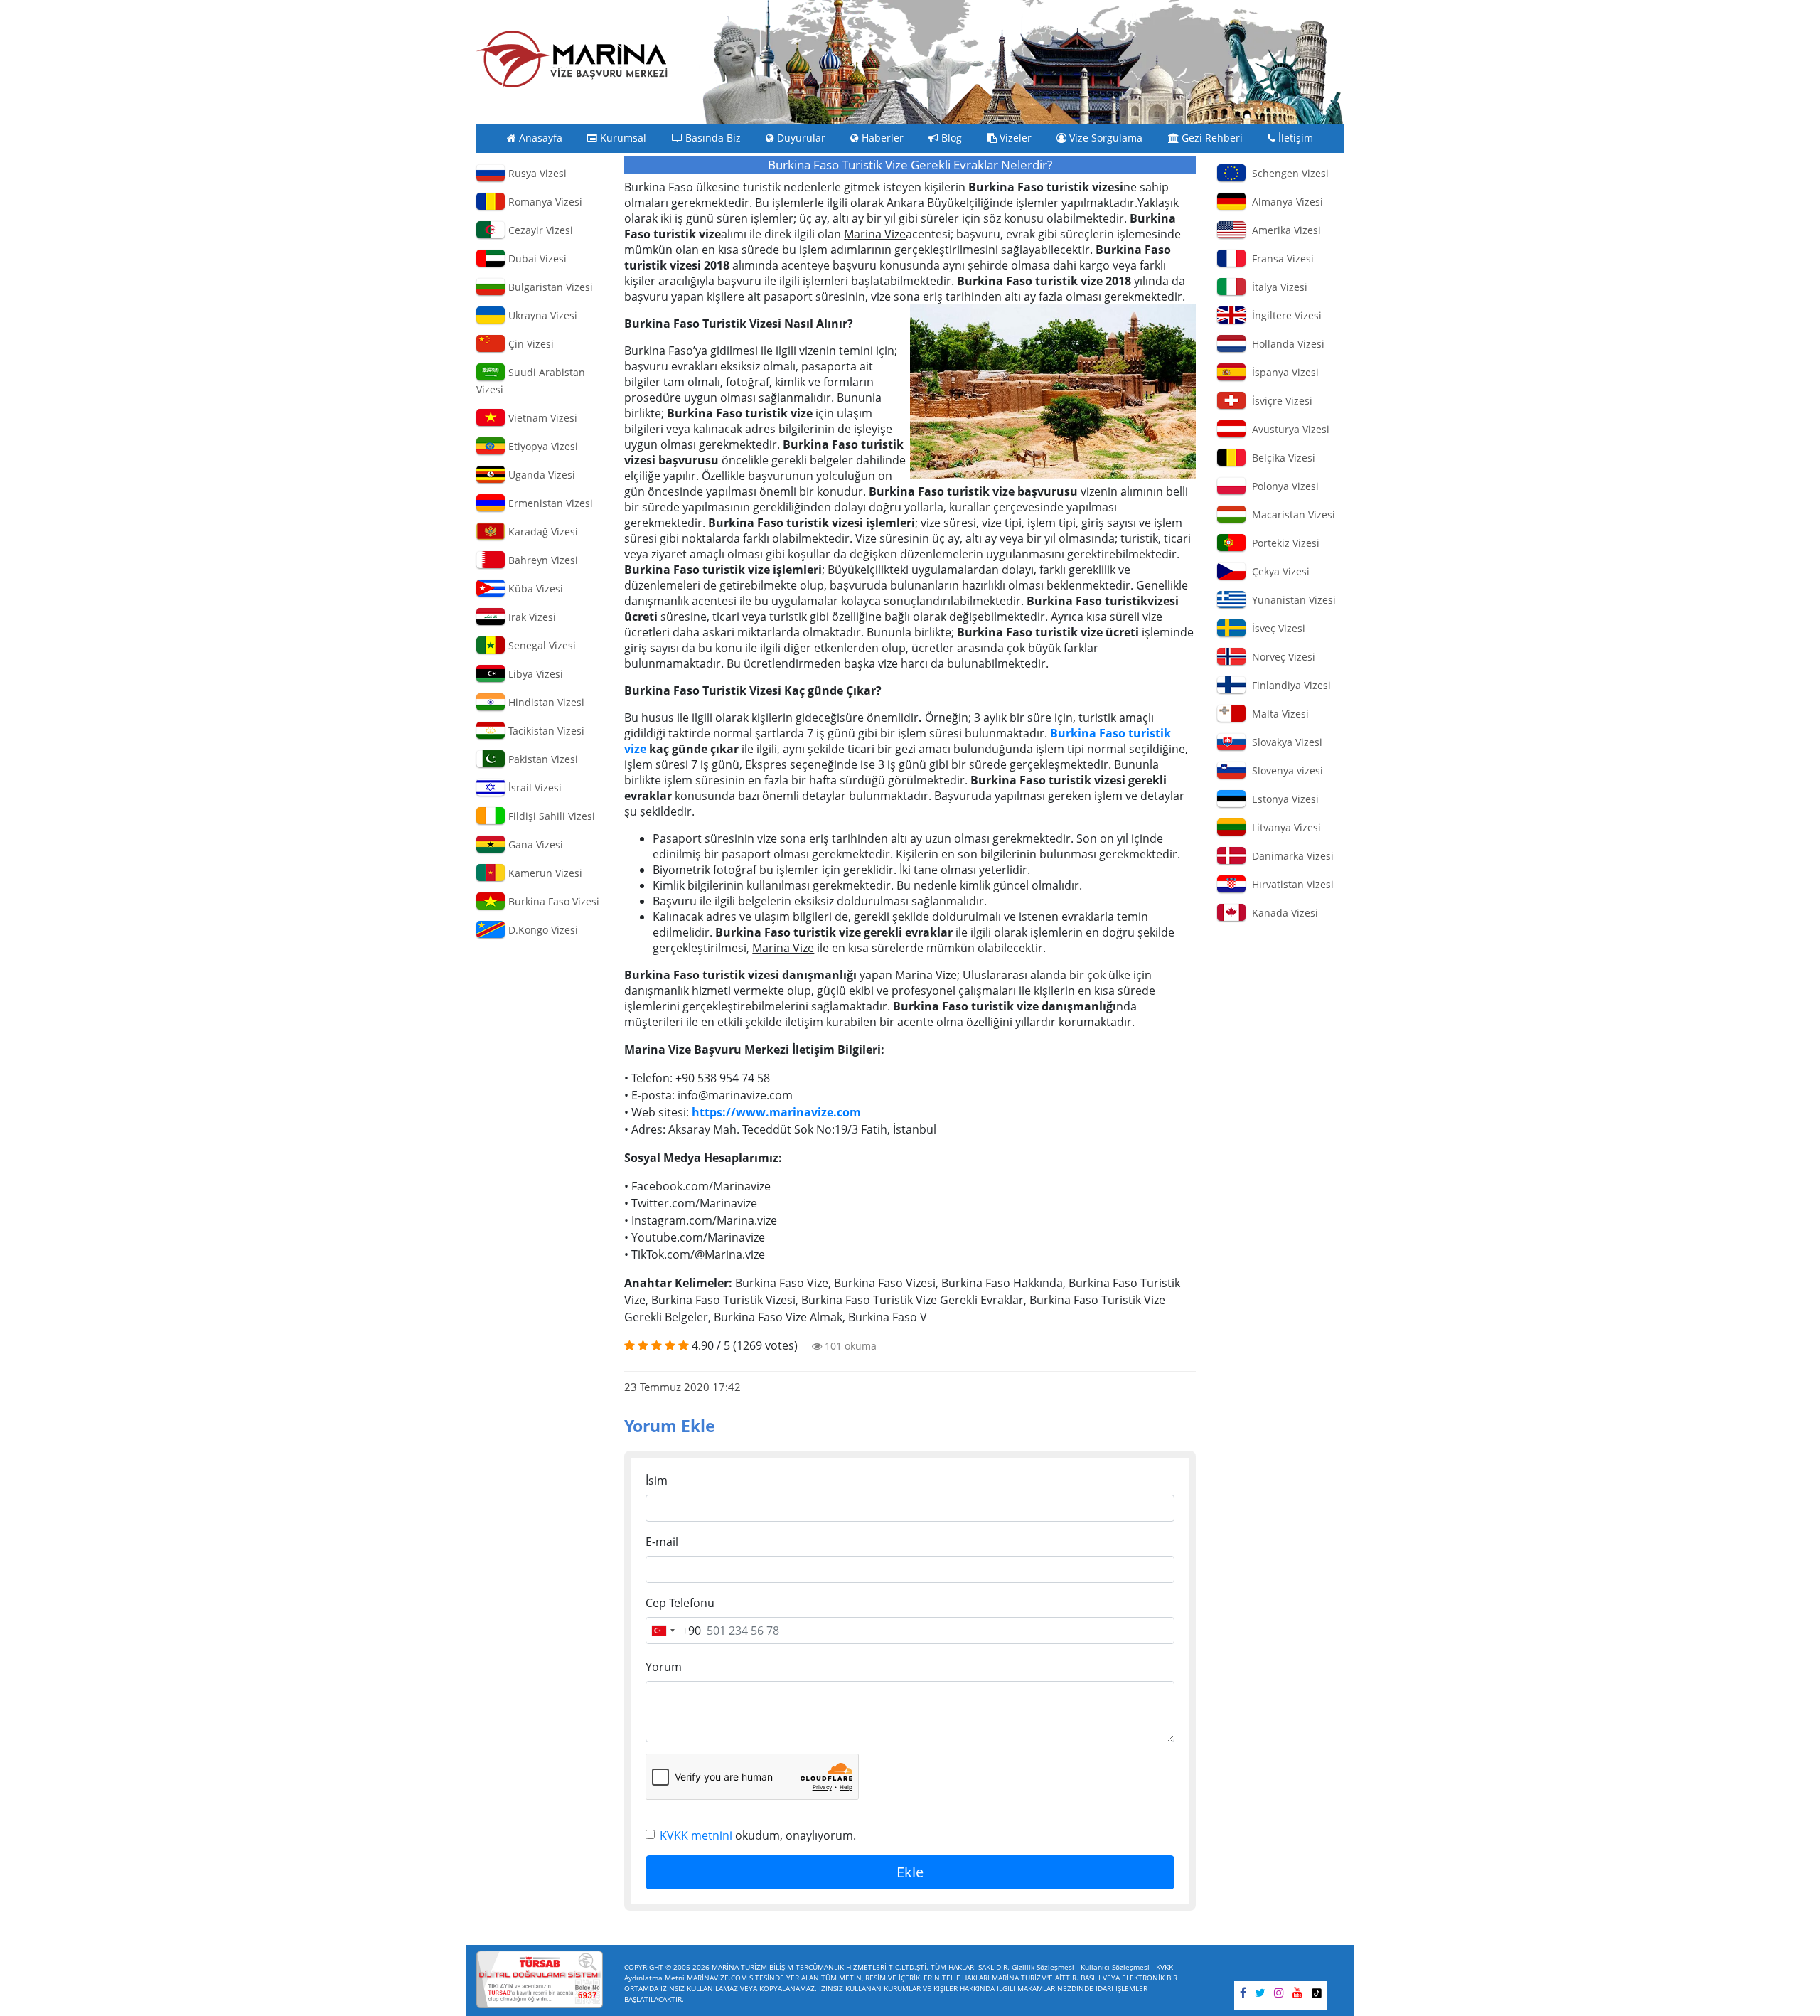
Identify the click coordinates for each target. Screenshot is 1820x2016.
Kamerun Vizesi (544, 873)
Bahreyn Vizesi (542, 560)
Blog (950, 138)
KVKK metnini (696, 1835)
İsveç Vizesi (1276, 628)
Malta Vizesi (1278, 714)
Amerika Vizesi (1284, 230)
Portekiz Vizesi (1283, 543)
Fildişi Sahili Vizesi (550, 816)
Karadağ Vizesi (542, 532)
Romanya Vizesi (544, 202)
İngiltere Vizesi (1284, 315)
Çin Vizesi (530, 344)
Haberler (881, 138)
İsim (657, 1481)
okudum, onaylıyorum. (758, 1835)
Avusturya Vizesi (1288, 429)
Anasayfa (539, 138)
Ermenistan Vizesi (549, 503)
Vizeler (1014, 138)
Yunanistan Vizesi (1291, 600)
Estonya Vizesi (1283, 799)
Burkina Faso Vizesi (552, 901)
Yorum (664, 1667)
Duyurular (800, 138)
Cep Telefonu (680, 1603)
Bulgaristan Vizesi (549, 287)
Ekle (910, 1872)
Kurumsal (622, 138)
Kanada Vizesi (1282, 913)
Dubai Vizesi (536, 258)
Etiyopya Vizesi (542, 446)
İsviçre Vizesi (1279, 401)
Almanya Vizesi (1285, 202)
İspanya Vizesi (1283, 372)
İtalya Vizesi (1277, 287)
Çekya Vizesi (1278, 571)
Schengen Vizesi (1288, 173)
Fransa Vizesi (1280, 258)
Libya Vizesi (534, 674)
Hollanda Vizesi (1285, 344)
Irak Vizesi (531, 617)
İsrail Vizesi (534, 788)
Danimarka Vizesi (1290, 856)
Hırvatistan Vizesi (1290, 884)
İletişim (1294, 138)
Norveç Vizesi (1281, 657)
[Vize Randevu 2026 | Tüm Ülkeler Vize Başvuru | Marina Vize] (572, 59)
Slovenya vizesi (1285, 770)
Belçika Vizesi (1281, 458)
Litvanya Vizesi (1284, 827)
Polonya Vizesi (1283, 486)
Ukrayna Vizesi (541, 315)
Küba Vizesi (534, 588)
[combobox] (674, 1631)
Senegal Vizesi (541, 645)
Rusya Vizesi (536, 173)
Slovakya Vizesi (1284, 742)
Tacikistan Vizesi (545, 731)
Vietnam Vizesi (541, 418)
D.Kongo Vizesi (542, 930)
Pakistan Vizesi (542, 759)
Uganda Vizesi (540, 475)
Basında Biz (712, 138)
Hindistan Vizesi (545, 702)
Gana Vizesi (534, 844)
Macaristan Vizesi (1291, 514)
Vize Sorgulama (1104, 138)
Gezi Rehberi (1211, 138)
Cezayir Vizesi (539, 230)
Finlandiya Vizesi (1289, 685)
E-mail (662, 1542)
